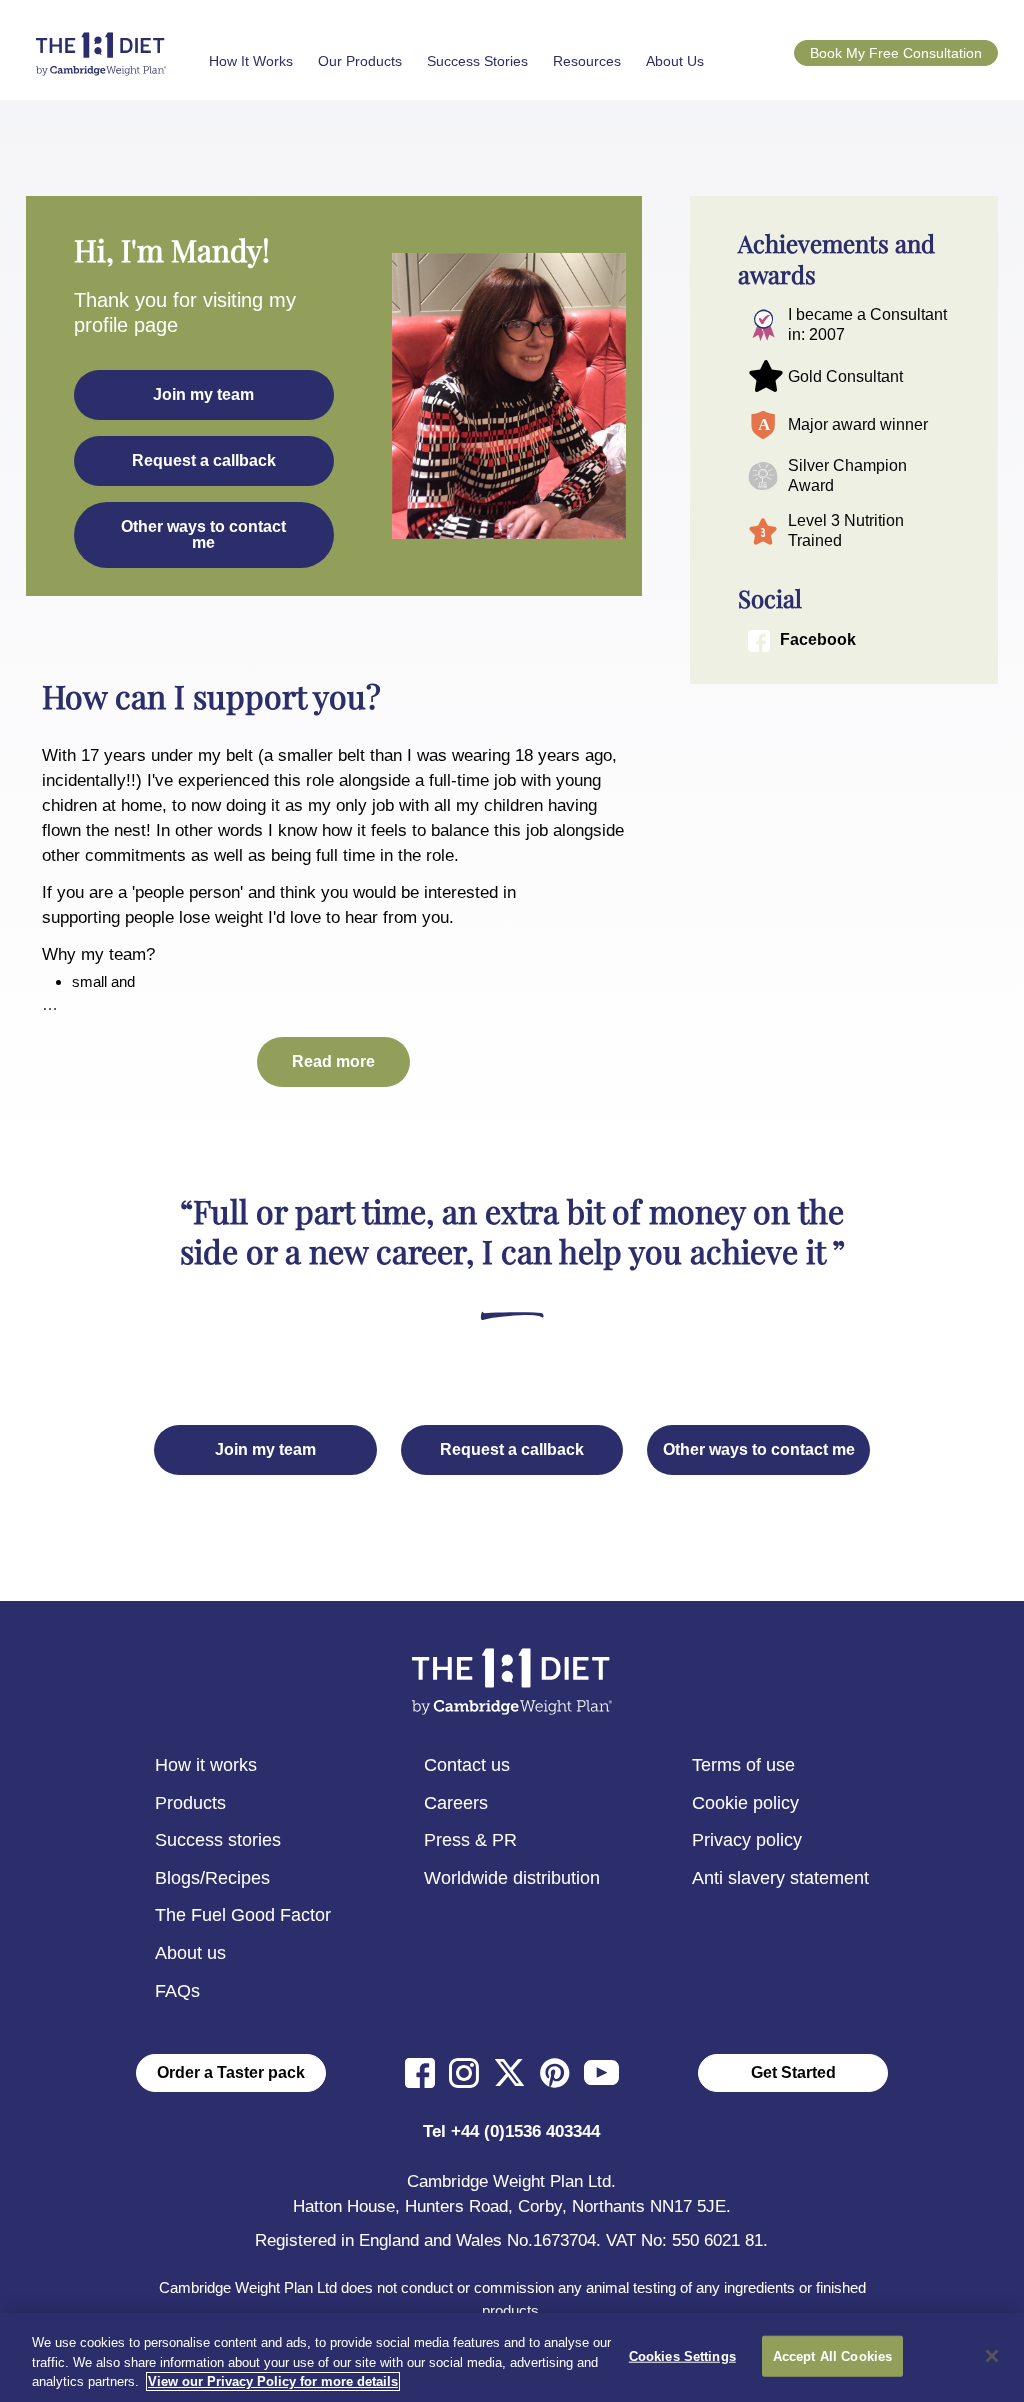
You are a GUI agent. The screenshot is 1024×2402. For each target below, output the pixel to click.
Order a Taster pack (231, 2072)
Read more (333, 1061)
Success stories (218, 1840)
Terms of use (743, 1765)
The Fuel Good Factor (243, 1915)
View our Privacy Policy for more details (273, 2381)
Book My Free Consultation (896, 53)
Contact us (467, 1765)
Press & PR (470, 1840)
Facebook (818, 639)
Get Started (793, 2072)
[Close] (992, 2356)
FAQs (177, 1991)
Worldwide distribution (512, 1878)
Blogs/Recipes (212, 1878)
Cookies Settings (682, 2355)
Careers (456, 1803)
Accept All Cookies (832, 2355)
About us (190, 1953)
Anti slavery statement (780, 1878)
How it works (206, 1765)
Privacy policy (747, 1840)
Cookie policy (745, 1803)
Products (190, 1803)
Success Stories (477, 61)
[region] (512, 2357)
